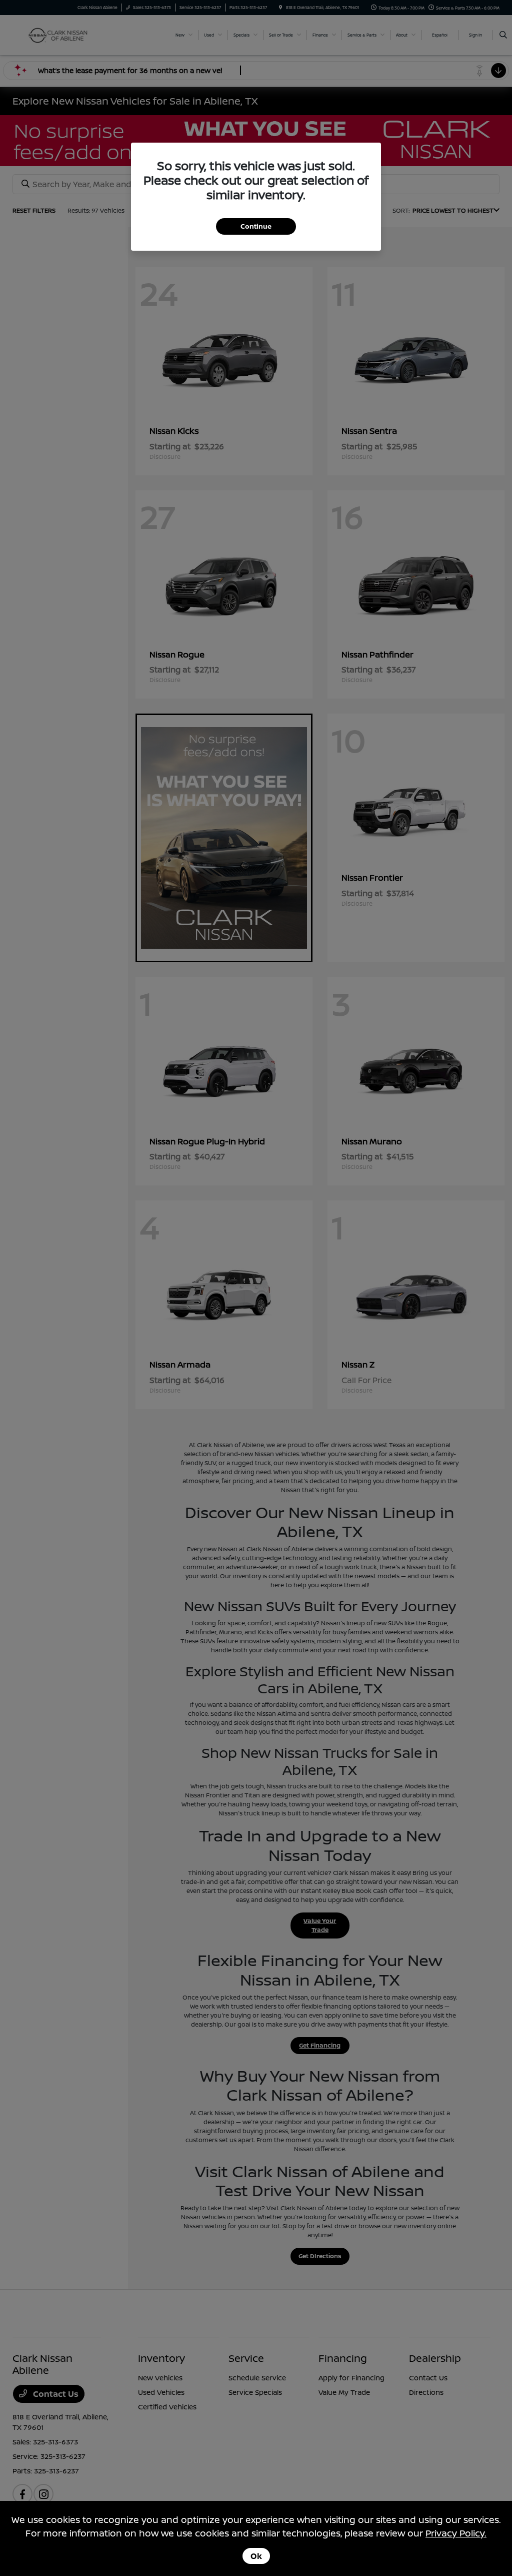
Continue (256, 226)
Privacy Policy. (456, 2533)
